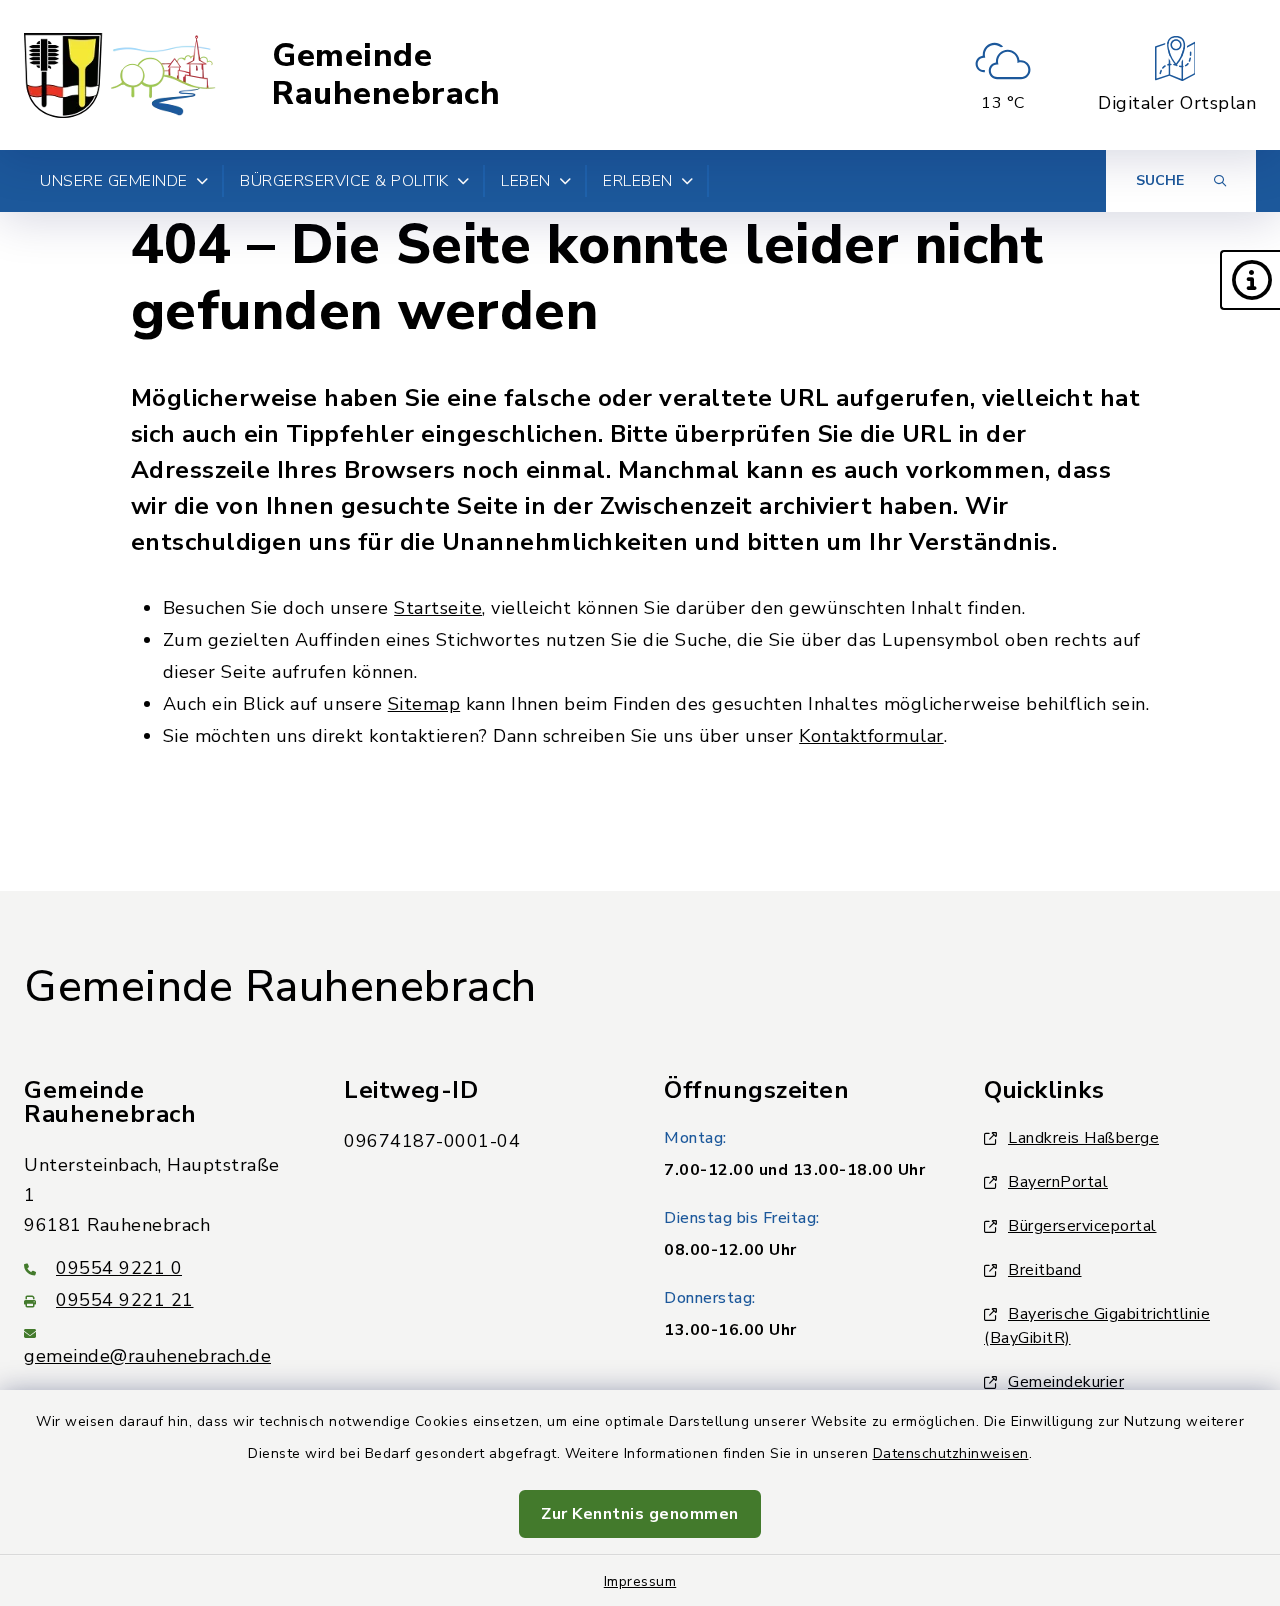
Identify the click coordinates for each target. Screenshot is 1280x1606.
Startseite (438, 608)
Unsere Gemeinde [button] (114, 181)
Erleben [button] (638, 181)
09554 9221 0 (119, 1268)
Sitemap (424, 704)
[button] (1250, 280)
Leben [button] (526, 181)
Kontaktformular (871, 736)
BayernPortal (1058, 1182)
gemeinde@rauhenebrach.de (147, 1356)
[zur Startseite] (120, 75)
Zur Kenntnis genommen (640, 1514)
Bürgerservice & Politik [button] (344, 181)
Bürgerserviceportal (1082, 1226)
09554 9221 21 (125, 1300)
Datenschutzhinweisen (951, 1453)
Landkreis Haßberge (1083, 1138)
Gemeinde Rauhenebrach (386, 75)
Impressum (640, 1581)
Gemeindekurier (1066, 1382)
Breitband (1045, 1270)
